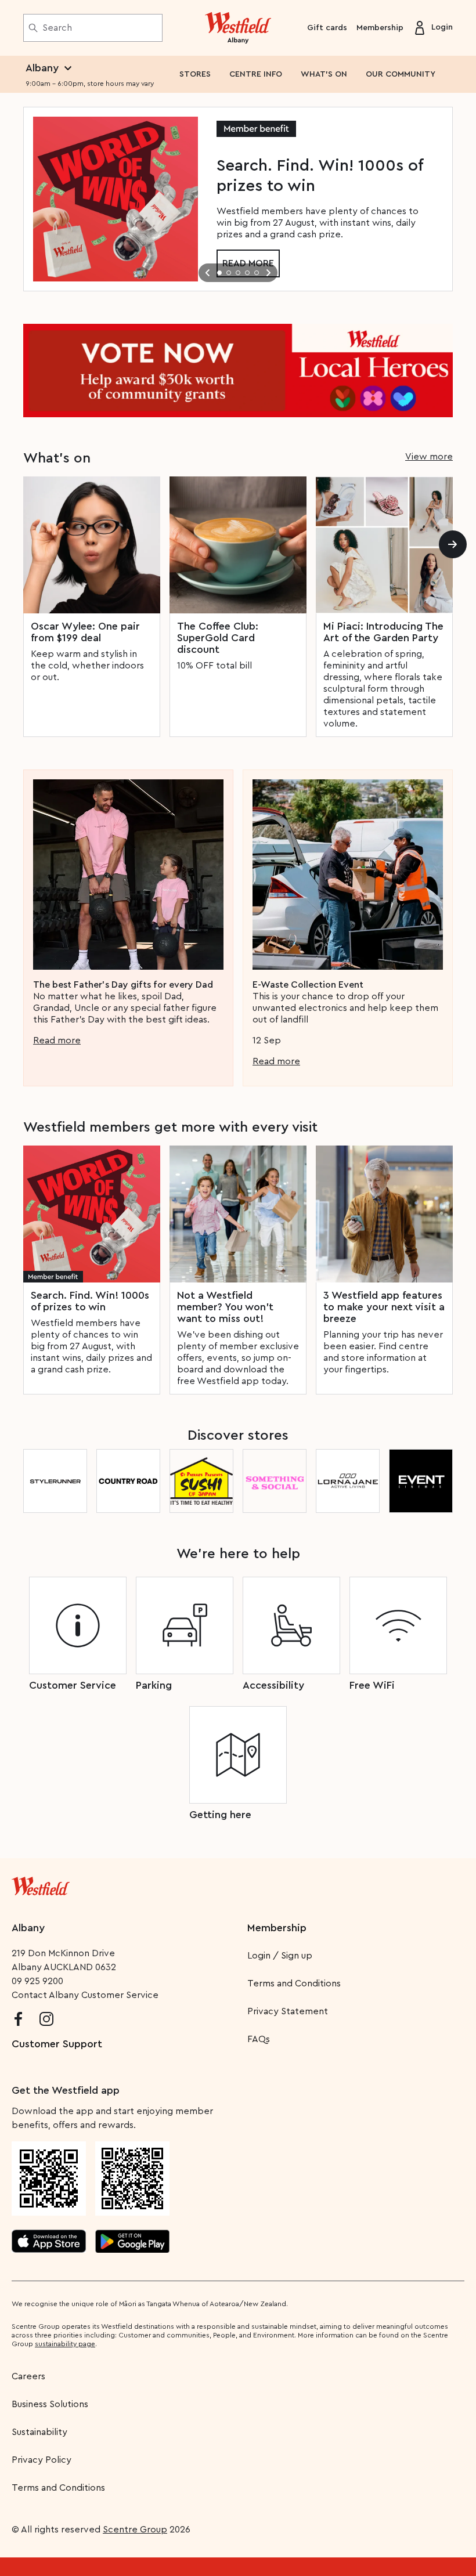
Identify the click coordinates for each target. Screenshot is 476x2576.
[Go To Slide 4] (247, 273)
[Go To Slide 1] (219, 273)
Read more (57, 1040)
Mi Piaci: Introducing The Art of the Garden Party (383, 632)
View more (429, 457)
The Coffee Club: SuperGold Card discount (218, 638)
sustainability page (65, 2344)
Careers (28, 2376)
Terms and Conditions (294, 1984)
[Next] (453, 544)
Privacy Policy (42, 2460)
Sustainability (39, 2432)
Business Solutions (50, 2404)
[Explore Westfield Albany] (238, 28)
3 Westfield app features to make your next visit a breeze (384, 1307)
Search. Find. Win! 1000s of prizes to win (90, 1301)
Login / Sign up (280, 1956)
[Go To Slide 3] (238, 273)
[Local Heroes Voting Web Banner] (238, 371)
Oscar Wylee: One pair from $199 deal (85, 632)
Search (57, 28)
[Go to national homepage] (41, 1884)
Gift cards (327, 28)
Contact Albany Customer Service (85, 1995)
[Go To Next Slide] (268, 273)
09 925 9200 (37, 1981)
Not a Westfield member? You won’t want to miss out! (225, 1307)
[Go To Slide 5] (257, 273)
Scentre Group (135, 2530)
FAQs (259, 2039)
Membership (380, 28)
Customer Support (57, 2044)
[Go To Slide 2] (229, 273)
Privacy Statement (288, 2011)
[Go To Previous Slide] (208, 273)
